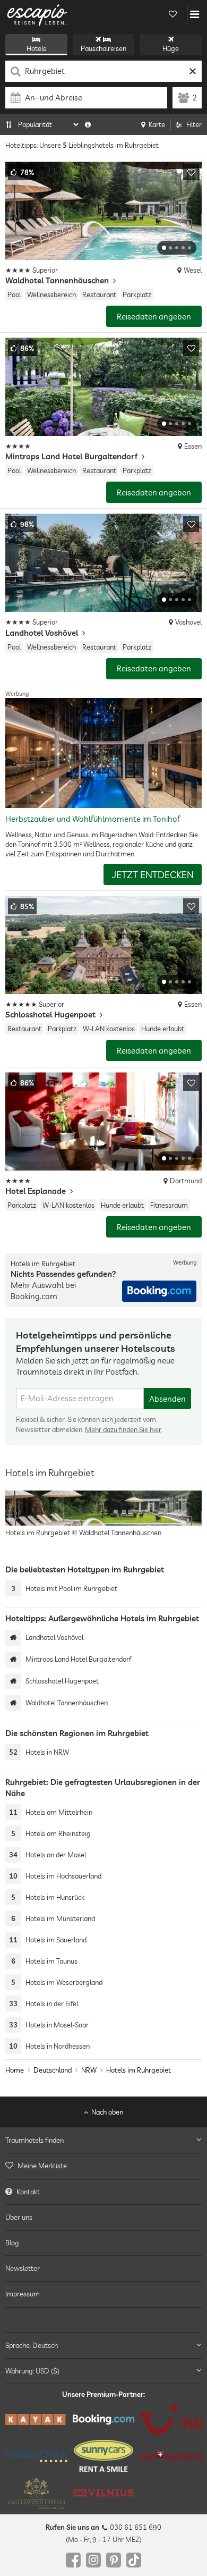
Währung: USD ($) (32, 2371)
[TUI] (171, 2419)
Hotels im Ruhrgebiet (139, 2070)
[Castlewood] (36, 2493)
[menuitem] (103, 2166)
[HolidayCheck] (36, 2455)
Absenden (167, 1399)
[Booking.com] (104, 2419)
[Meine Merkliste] (172, 14)
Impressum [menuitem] (23, 2294)
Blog (12, 2243)
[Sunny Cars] (104, 2456)
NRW (89, 2070)
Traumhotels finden (34, 2140)
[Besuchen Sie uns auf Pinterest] (114, 2560)
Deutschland (53, 2070)
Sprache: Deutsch (32, 2345)
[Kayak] (36, 2419)
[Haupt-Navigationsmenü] (195, 14)
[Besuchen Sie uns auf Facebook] (73, 2560)
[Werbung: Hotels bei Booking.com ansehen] (159, 1291)
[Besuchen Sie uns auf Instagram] (93, 2560)
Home (15, 2070)
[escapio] (37, 14)
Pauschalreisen (103, 48)
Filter (194, 124)
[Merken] (191, 172)
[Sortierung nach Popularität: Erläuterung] (88, 124)
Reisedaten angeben (154, 317)
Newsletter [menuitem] (23, 2268)
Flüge (171, 48)
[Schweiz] (171, 2456)
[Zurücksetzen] (192, 71)
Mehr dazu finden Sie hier (123, 1429)
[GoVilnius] (104, 2493)
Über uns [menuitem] (19, 2217)
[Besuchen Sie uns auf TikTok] (134, 2560)
